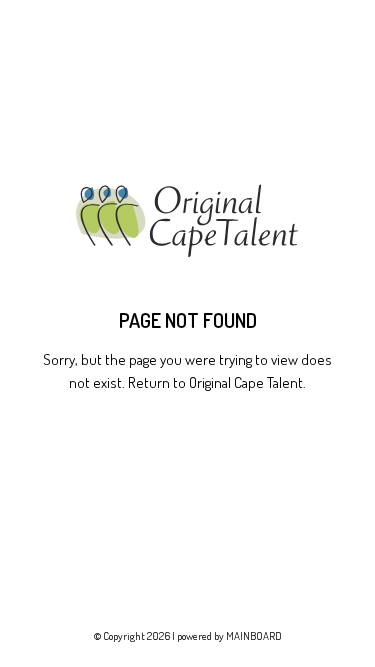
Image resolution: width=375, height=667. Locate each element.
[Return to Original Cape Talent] (187, 221)
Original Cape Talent (246, 382)
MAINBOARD (254, 636)
